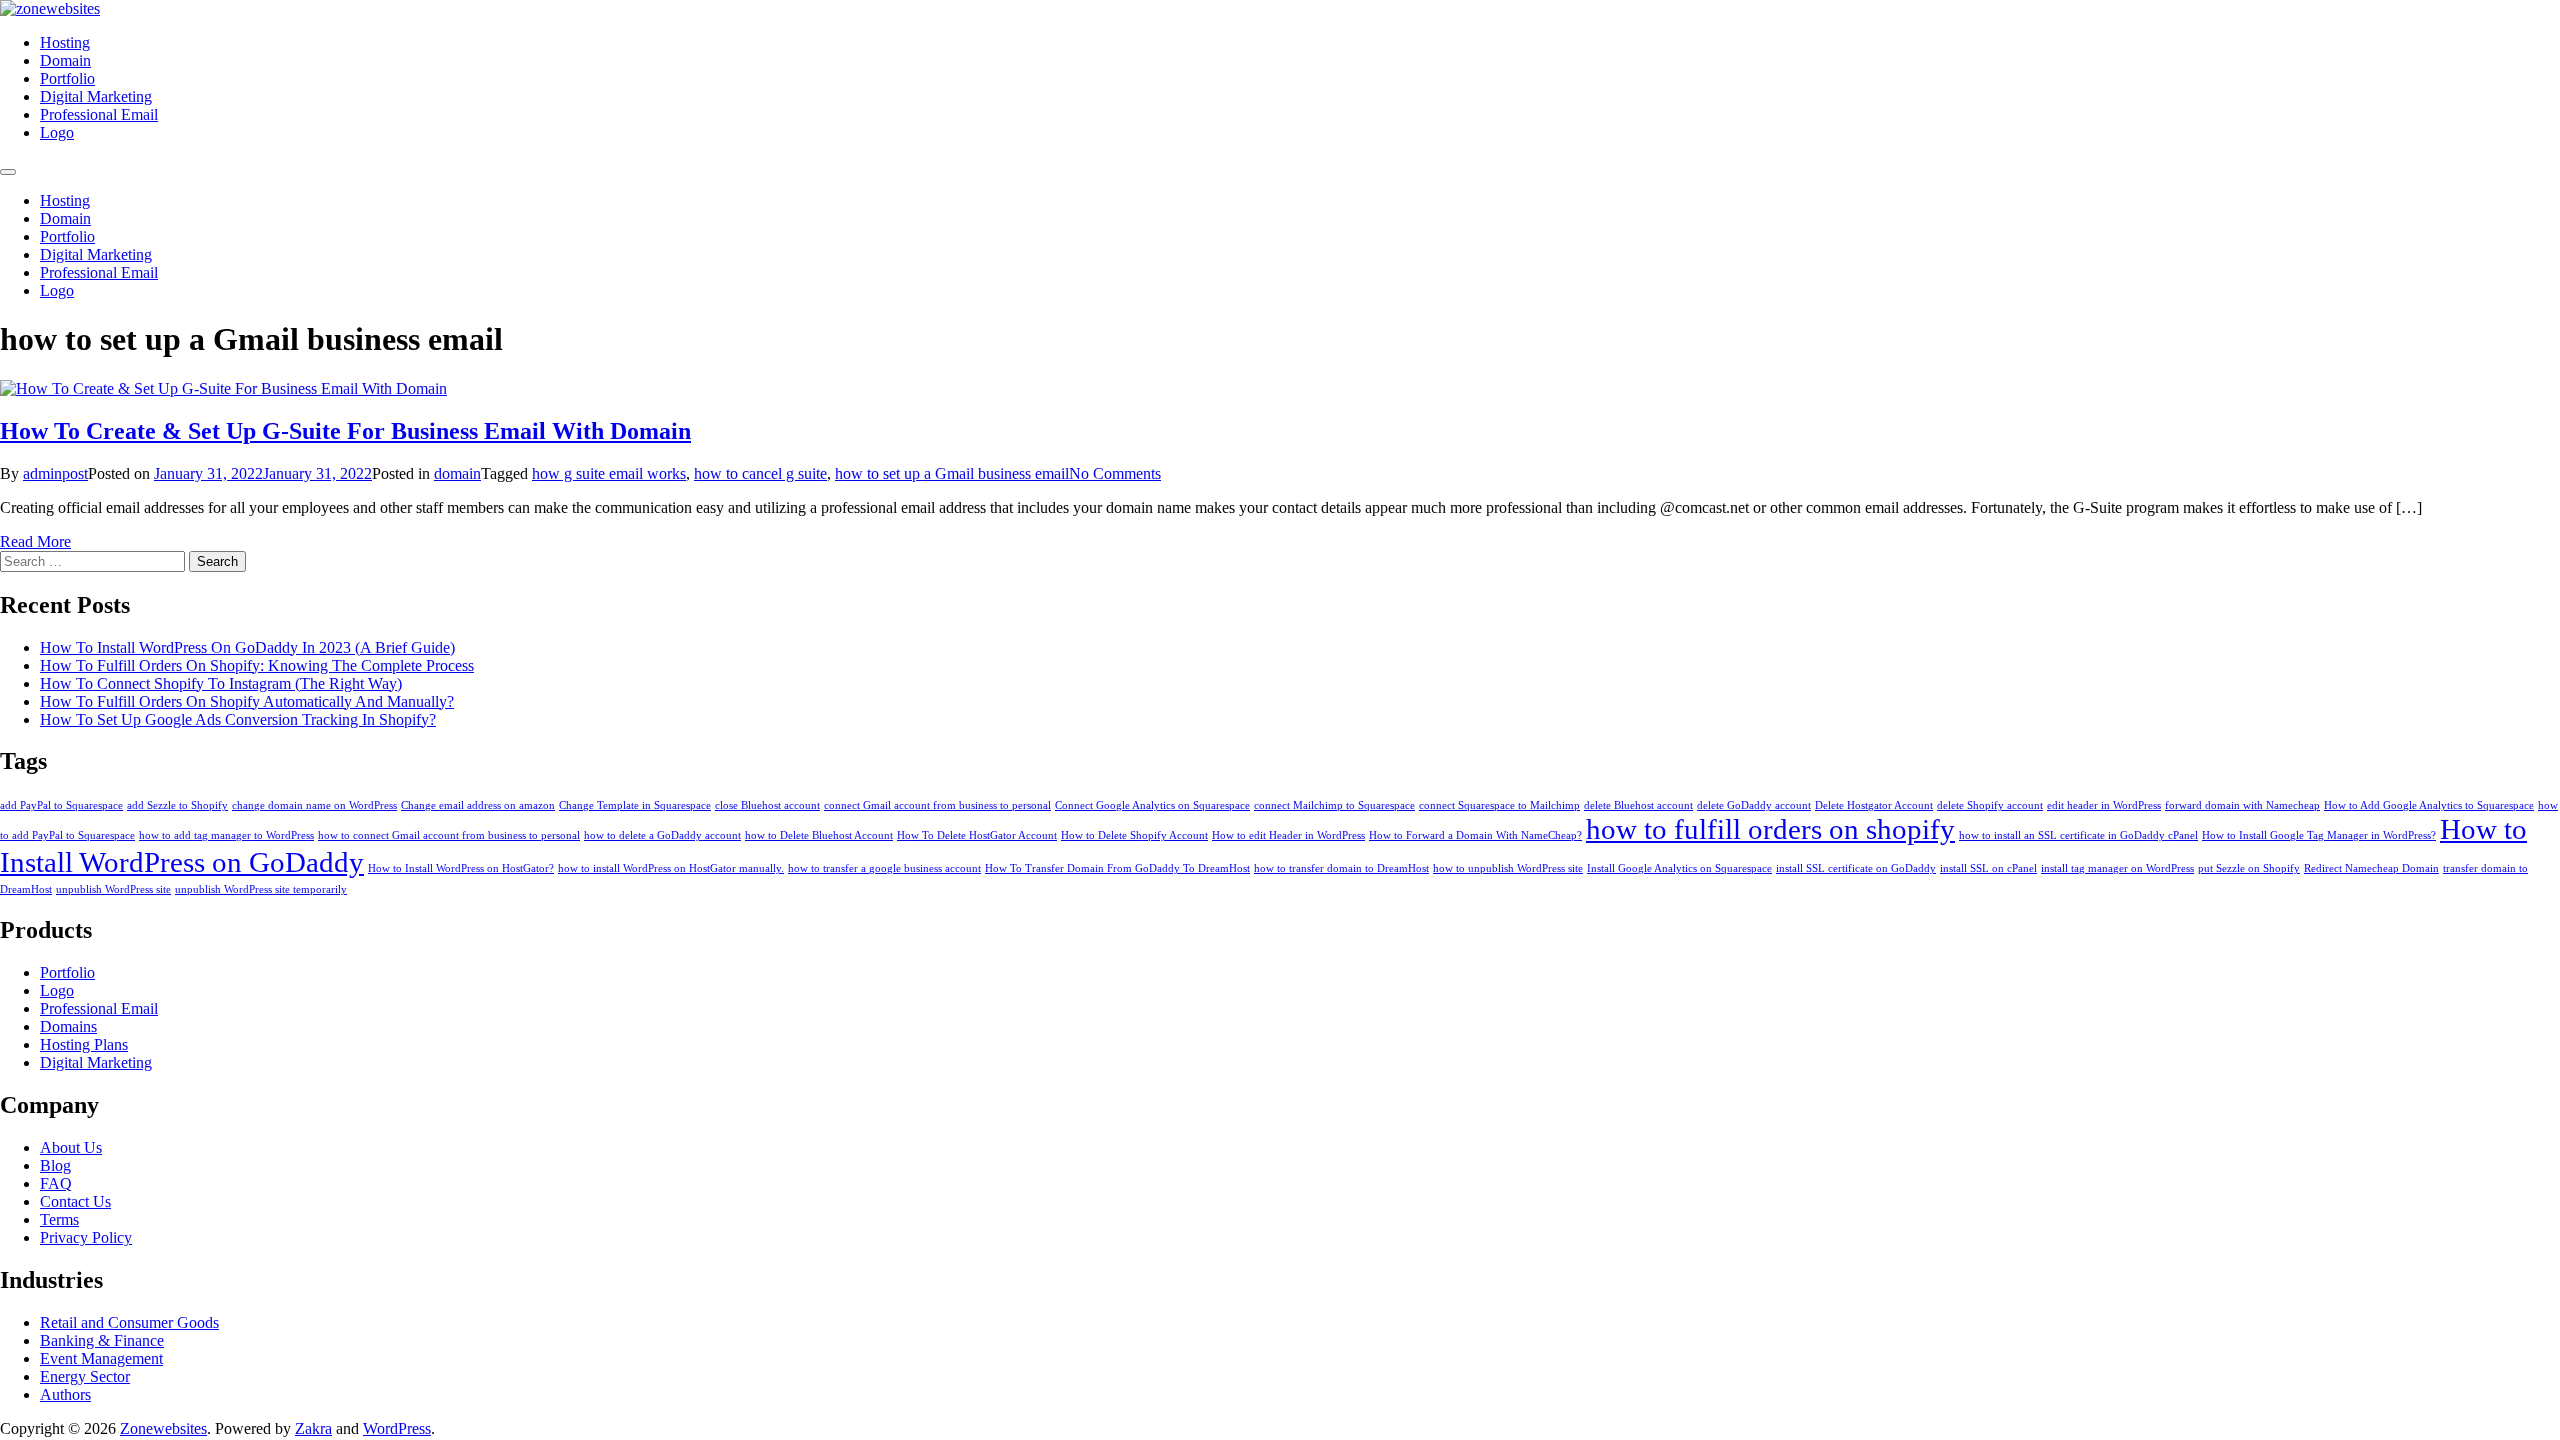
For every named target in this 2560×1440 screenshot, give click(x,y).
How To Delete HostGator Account (977, 835)
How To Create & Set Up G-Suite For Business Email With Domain (345, 431)
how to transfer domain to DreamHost (1341, 868)
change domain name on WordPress (314, 805)
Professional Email (99, 114)
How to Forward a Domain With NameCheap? (1475, 835)
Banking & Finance (102, 1340)
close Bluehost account (767, 805)
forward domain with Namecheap (2242, 805)
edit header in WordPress (2104, 805)
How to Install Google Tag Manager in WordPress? (2319, 835)
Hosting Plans (84, 1044)
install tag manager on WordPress (2117, 868)
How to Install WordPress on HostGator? (461, 868)
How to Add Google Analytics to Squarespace (2429, 805)
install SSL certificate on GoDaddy (1856, 868)
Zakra (313, 1428)
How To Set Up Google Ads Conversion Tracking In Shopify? (238, 719)
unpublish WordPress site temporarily (261, 889)
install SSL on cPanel (1988, 868)
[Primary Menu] (8, 172)
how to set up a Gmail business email (952, 473)
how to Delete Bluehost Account (819, 835)
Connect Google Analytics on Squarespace (1152, 805)
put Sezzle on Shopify (2249, 868)
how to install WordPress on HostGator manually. (671, 868)
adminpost (55, 473)
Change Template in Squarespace (635, 805)
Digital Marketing (96, 96)
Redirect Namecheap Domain (2371, 868)
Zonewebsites (163, 1428)
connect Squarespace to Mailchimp (1499, 805)
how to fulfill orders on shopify (1770, 829)
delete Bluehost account (1638, 805)
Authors (65, 1394)
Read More (35, 541)
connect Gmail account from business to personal (937, 805)
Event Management (101, 1358)
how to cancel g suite (760, 473)
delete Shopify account (1990, 805)
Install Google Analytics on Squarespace (1679, 868)
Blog (55, 1165)
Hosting (65, 42)
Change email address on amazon (478, 805)
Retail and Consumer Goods (129, 1322)
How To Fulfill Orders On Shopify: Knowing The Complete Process (257, 665)
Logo (57, 132)
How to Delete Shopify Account (1134, 835)
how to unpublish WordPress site (1508, 868)
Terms (59, 1219)
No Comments (1115, 473)
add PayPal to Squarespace (61, 805)
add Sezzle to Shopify (177, 805)
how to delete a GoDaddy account (662, 835)
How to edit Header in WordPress (1288, 835)
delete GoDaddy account (1754, 805)
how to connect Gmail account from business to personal (449, 835)
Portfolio (67, 78)
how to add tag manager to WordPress (226, 835)
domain (457, 473)
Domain (65, 60)
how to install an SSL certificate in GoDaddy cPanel (2078, 835)
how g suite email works (609, 473)
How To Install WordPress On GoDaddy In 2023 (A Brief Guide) (247, 647)
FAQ (56, 1183)
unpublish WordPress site (113, 889)
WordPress (397, 1428)
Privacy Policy (86, 1237)
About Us (71, 1147)
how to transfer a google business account (884, 868)
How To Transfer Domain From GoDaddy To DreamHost (1117, 868)
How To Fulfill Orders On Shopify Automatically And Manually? (247, 701)
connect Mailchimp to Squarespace (1334, 805)
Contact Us (75, 1201)
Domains (68, 1026)
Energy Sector (85, 1376)
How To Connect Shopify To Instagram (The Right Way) (221, 683)
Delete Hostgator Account (1874, 805)
